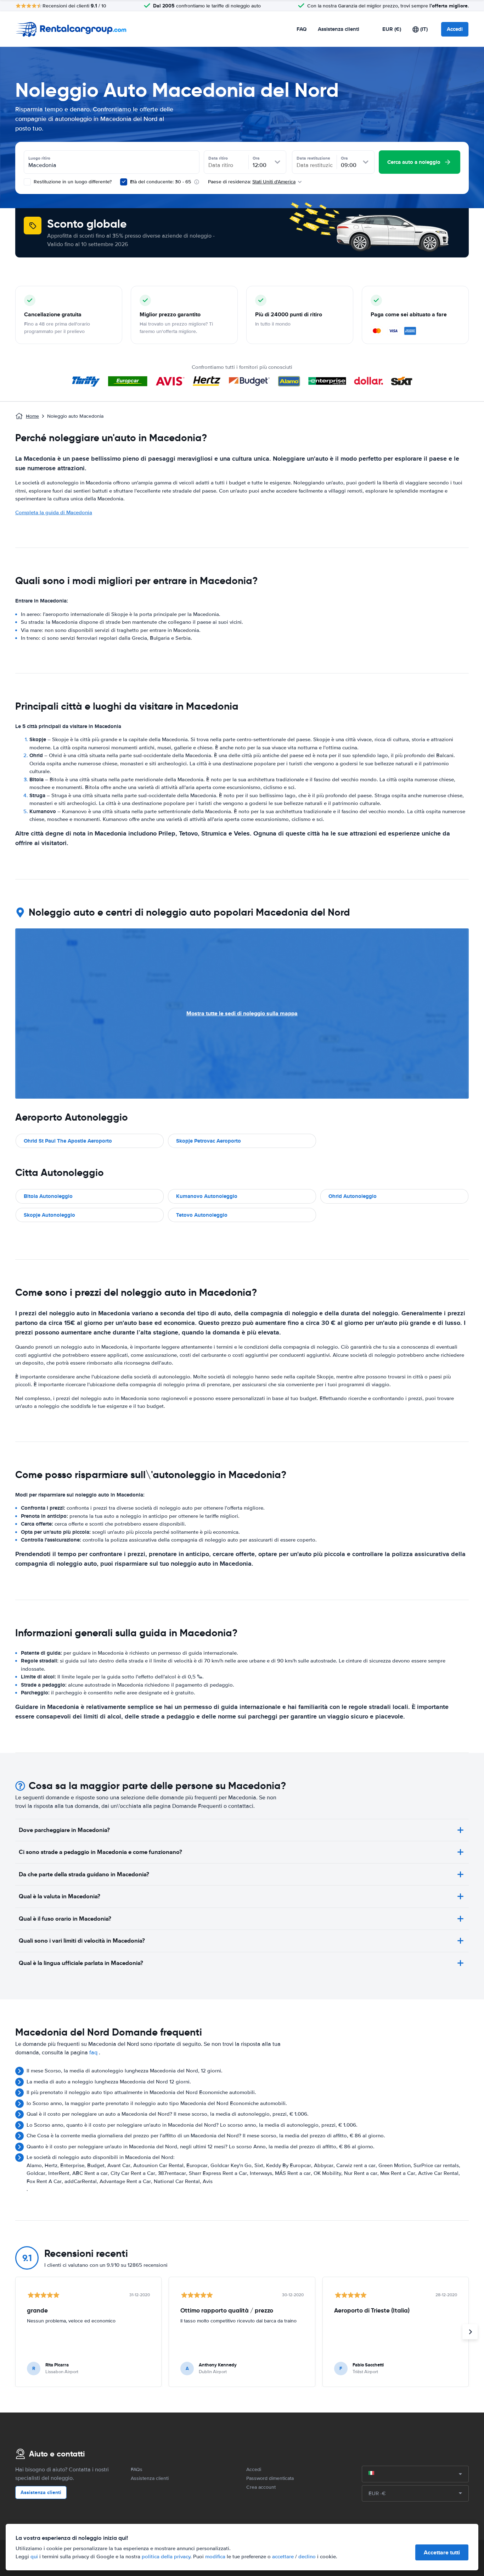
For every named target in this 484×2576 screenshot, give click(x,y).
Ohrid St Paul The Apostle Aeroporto (68, 1141)
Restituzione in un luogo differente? (72, 182)
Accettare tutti (442, 2552)
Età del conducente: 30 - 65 (161, 182)
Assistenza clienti (339, 29)
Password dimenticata (270, 2478)
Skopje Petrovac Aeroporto (209, 1141)
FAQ (302, 29)
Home (32, 416)
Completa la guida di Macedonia (54, 512)
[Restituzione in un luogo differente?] (27, 182)
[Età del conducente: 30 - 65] (124, 182)
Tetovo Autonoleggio (202, 1215)
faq (93, 2053)
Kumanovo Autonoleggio (207, 1196)
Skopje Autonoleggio (49, 1215)
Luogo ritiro (39, 158)
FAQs (137, 2469)
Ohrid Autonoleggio (353, 1196)
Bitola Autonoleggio (48, 1196)
